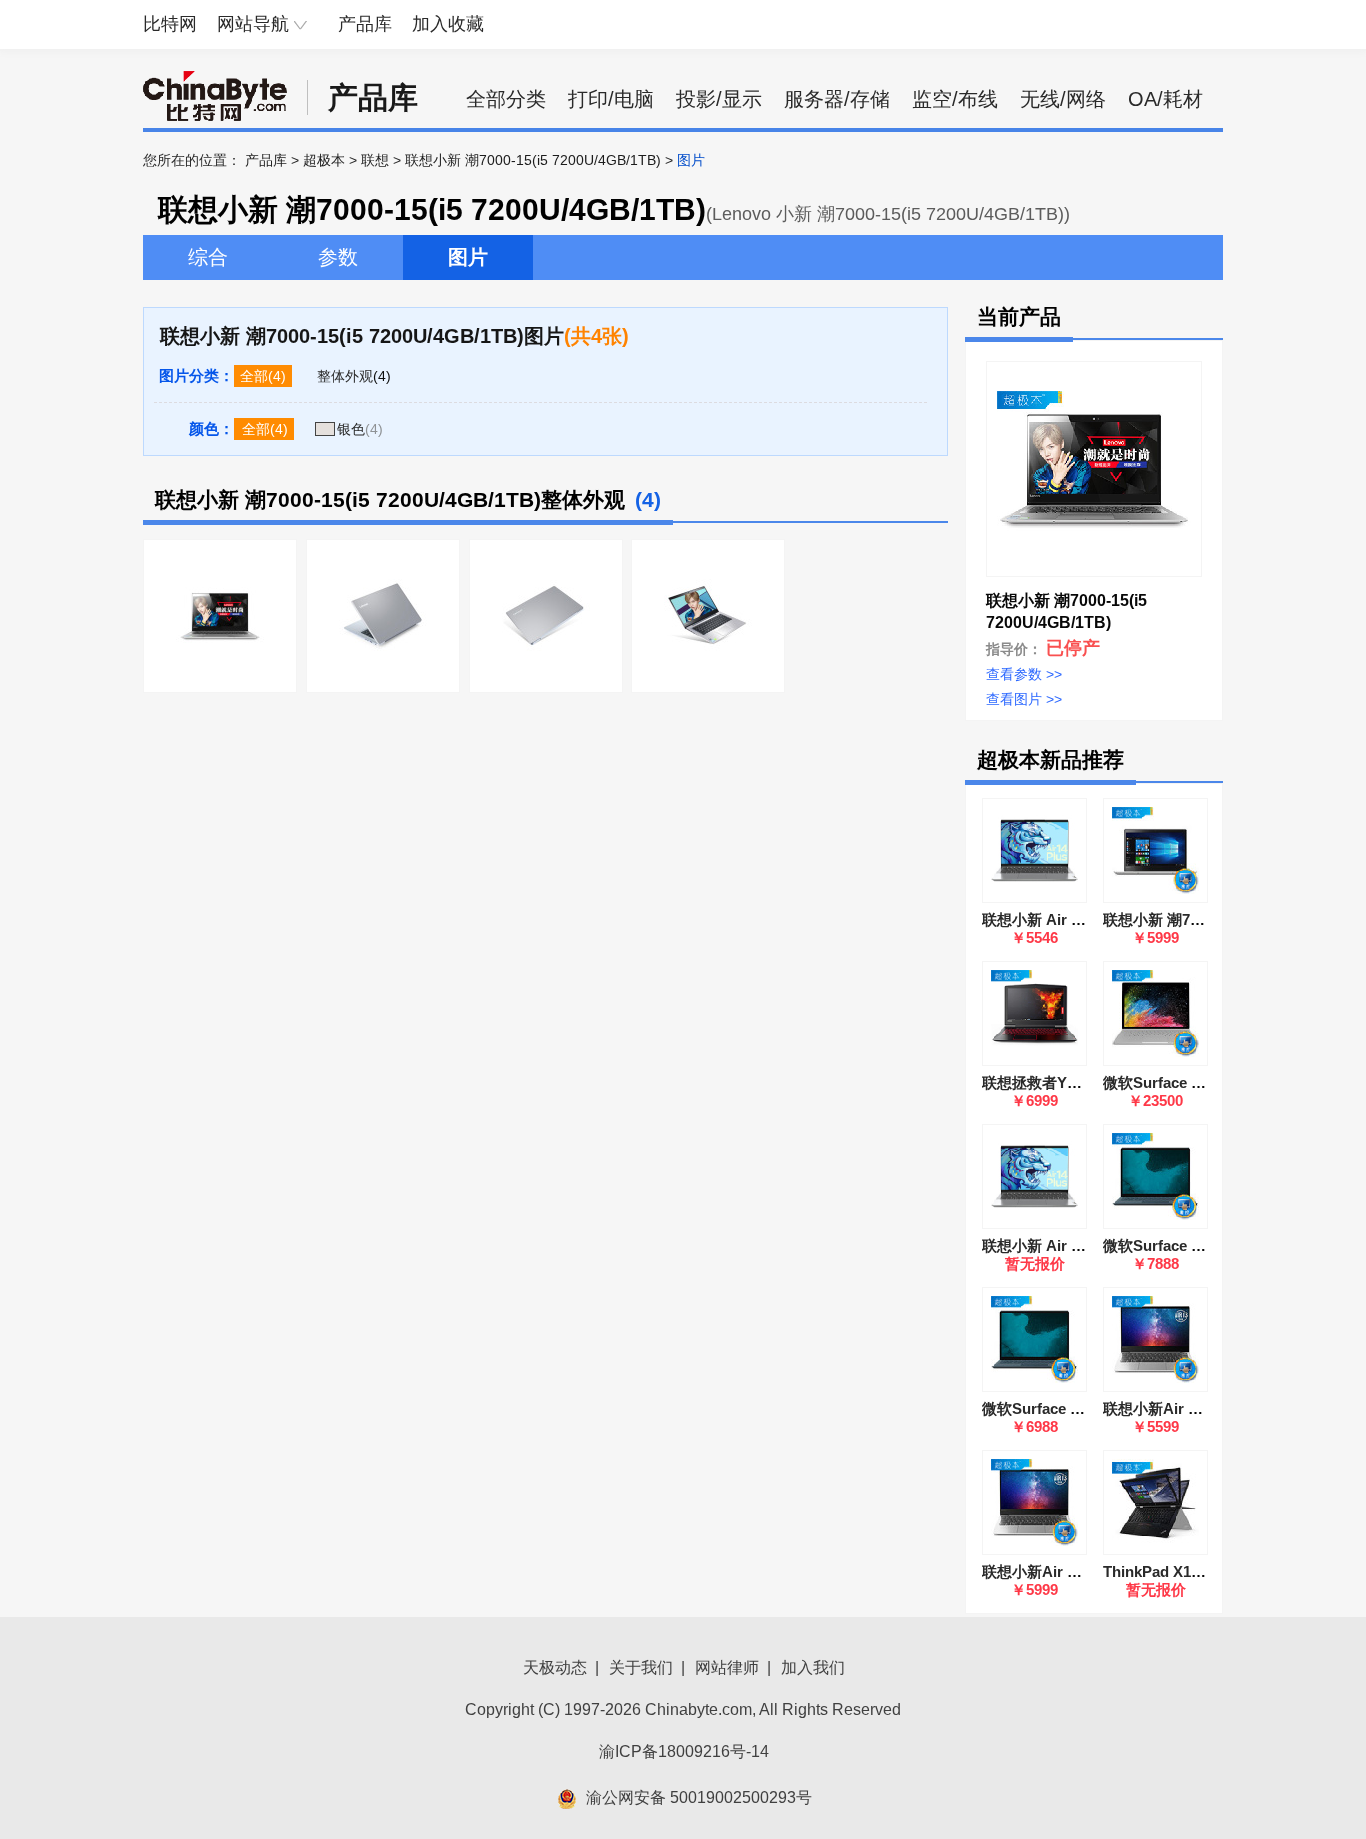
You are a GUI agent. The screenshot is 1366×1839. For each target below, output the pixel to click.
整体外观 (345, 376)
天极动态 (555, 1667)
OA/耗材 (1165, 99)
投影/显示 (719, 99)
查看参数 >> (1024, 674)
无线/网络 (1063, 99)
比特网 (170, 24)
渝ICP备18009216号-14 (684, 1751)
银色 (351, 429)
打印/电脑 (611, 99)
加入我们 (813, 1667)
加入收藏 (448, 24)
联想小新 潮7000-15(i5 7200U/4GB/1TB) (533, 160)
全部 (254, 376)
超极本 (324, 160)
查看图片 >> (1024, 699)
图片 (468, 257)
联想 (375, 160)
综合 (208, 257)
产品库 (365, 24)
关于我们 (641, 1667)
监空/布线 (955, 99)
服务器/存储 (837, 99)
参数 (338, 257)
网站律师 (727, 1667)
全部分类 (506, 99)
